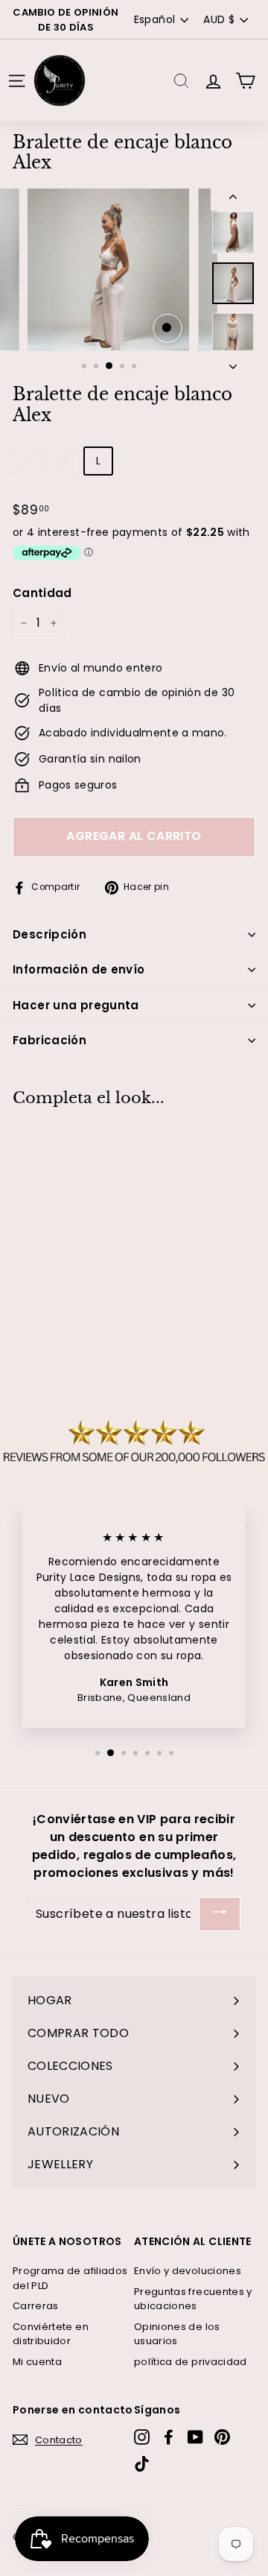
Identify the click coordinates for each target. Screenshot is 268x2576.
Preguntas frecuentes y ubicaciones (193, 2299)
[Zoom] (167, 328)
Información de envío (79, 969)
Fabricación (50, 1040)
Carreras (36, 2306)
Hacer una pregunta (76, 1005)
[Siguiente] (233, 362)
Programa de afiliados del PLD (70, 2278)
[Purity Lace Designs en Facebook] (169, 2437)
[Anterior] (233, 199)
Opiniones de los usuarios (177, 2334)
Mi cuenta (37, 2362)
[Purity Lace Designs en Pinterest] (222, 2437)
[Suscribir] (220, 1914)
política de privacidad (191, 2362)
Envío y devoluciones (188, 2271)
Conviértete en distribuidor (51, 2334)
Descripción (50, 934)
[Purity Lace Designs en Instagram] (142, 2437)
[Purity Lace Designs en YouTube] (195, 2437)
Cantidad (42, 593)
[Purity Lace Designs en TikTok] (142, 2464)
